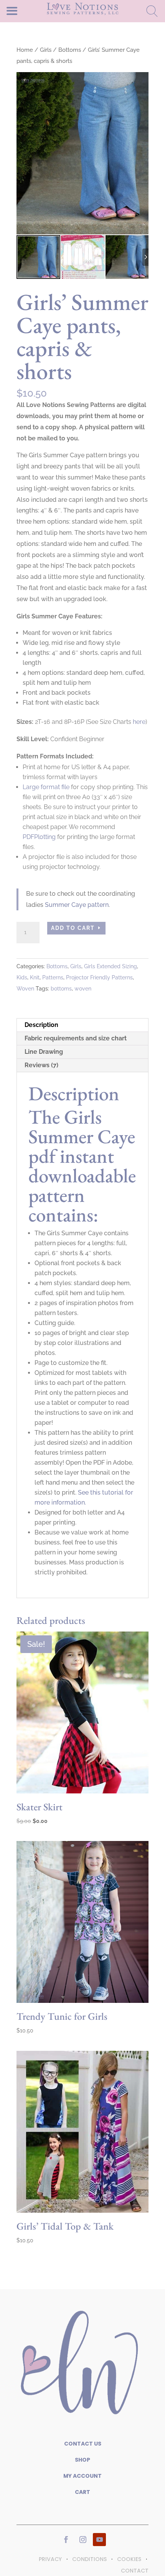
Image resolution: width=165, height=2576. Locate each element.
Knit (35, 977)
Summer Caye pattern (77, 905)
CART (82, 2492)
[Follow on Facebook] (66, 2540)
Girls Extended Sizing (111, 966)
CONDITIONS (89, 2559)
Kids (22, 977)
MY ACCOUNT (82, 2476)
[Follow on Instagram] (83, 2540)
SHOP (82, 2460)
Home (25, 50)
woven (83, 989)
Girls (46, 50)
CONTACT (135, 2571)
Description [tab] (41, 1025)
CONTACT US (83, 2444)
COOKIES (129, 2559)
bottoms (61, 989)
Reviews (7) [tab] (41, 1065)
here (139, 722)
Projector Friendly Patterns (99, 977)
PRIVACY (50, 2559)
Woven (25, 989)
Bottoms (70, 50)
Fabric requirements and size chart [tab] (76, 1038)
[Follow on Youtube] (99, 2540)
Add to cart (73, 928)
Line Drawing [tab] (44, 1052)
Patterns (53, 977)
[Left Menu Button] (25, 11)
